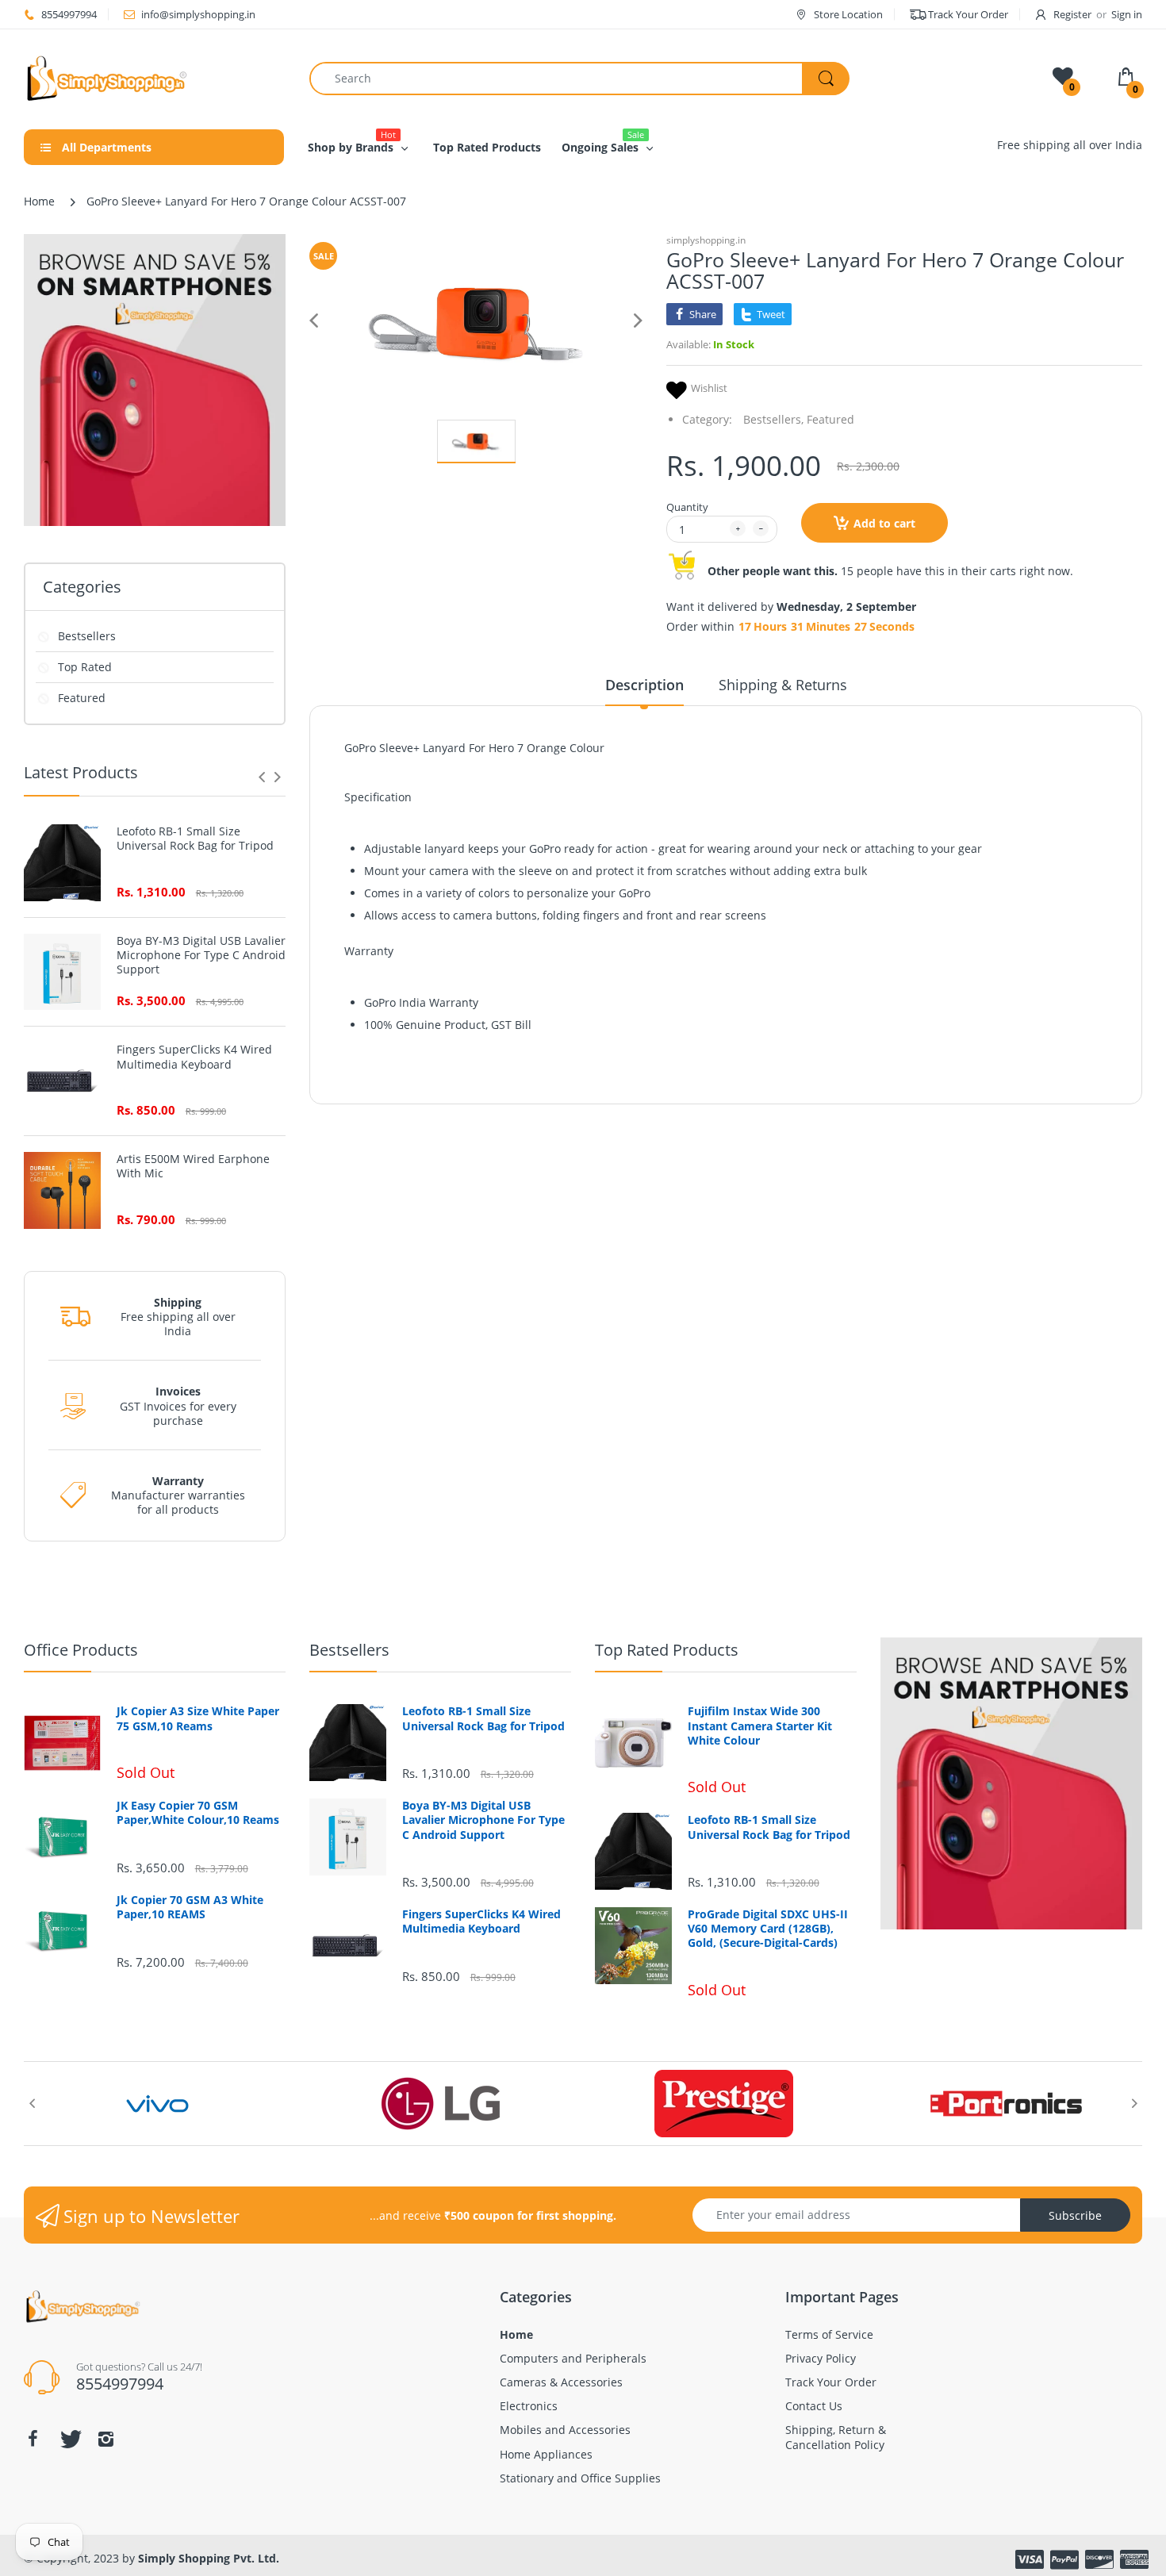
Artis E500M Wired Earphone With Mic (193, 1166)
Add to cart (884, 523)
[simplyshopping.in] (155, 78)
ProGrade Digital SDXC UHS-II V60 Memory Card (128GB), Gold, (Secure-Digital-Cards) (768, 1929)
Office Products (81, 1650)
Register (1072, 14)
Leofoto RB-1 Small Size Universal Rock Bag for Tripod (195, 839)
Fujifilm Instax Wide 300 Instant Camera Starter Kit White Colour (760, 1726)
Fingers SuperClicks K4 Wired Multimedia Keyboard (194, 1057)
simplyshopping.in (706, 240)
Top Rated (85, 667)
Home (39, 201)
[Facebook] (33, 2439)
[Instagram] (105, 2439)
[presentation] (262, 777)
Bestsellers (87, 636)
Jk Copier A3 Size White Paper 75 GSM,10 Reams (198, 1718)
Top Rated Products (667, 1650)
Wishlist (709, 388)
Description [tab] (644, 685)
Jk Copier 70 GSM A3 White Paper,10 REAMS (190, 1907)
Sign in (1127, 14)
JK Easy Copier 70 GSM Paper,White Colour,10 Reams (198, 1813)
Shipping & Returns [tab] (783, 685)
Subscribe (1075, 2215)
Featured (82, 698)
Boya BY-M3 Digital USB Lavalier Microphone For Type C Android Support (201, 955)
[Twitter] (69, 2439)
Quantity (687, 507)
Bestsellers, (773, 419)
